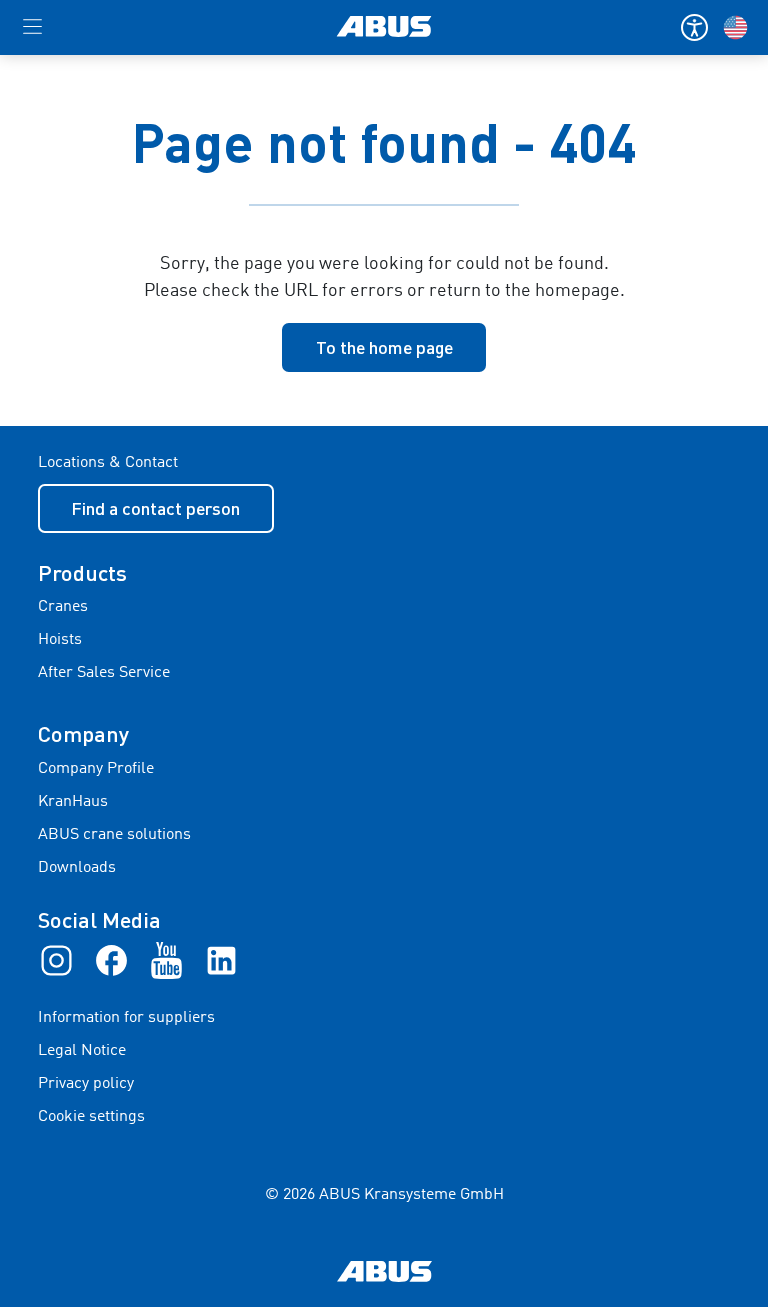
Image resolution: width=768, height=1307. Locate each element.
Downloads (77, 868)
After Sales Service (104, 673)
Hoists (60, 640)
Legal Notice (82, 1051)
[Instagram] (56, 960)
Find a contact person (155, 508)
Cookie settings (91, 1117)
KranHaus (73, 802)
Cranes (63, 607)
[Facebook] (111, 960)
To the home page (384, 347)
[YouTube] (166, 960)
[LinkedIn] (221, 960)
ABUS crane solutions (114, 835)
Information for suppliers (126, 1018)
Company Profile (96, 769)
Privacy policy (86, 1084)
